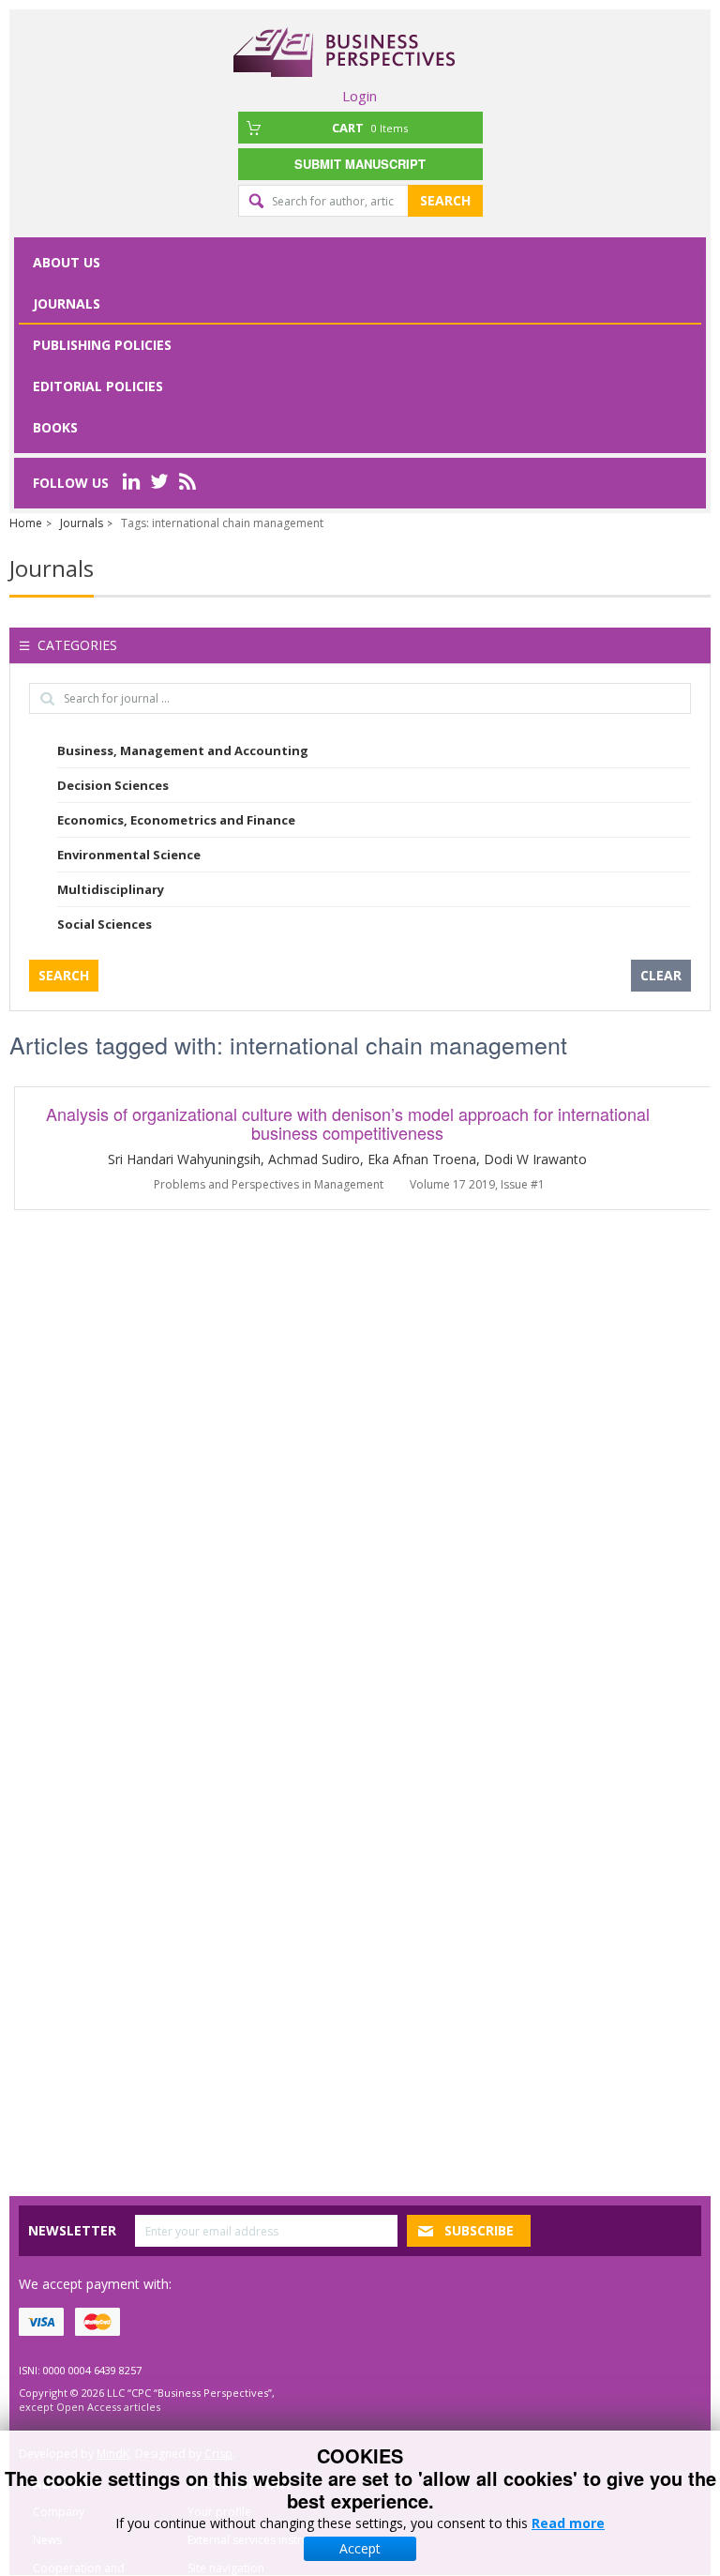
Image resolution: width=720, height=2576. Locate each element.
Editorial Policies (98, 386)
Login (360, 96)
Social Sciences (105, 924)
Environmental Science (129, 855)
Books (55, 427)
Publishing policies (102, 345)
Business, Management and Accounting (183, 750)
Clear (661, 975)
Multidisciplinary (111, 889)
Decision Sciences (113, 785)
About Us (67, 262)
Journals (67, 303)
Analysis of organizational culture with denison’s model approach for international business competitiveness (348, 1123)
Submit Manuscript (360, 164)
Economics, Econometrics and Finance (176, 820)
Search (445, 200)
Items (370, 128)
